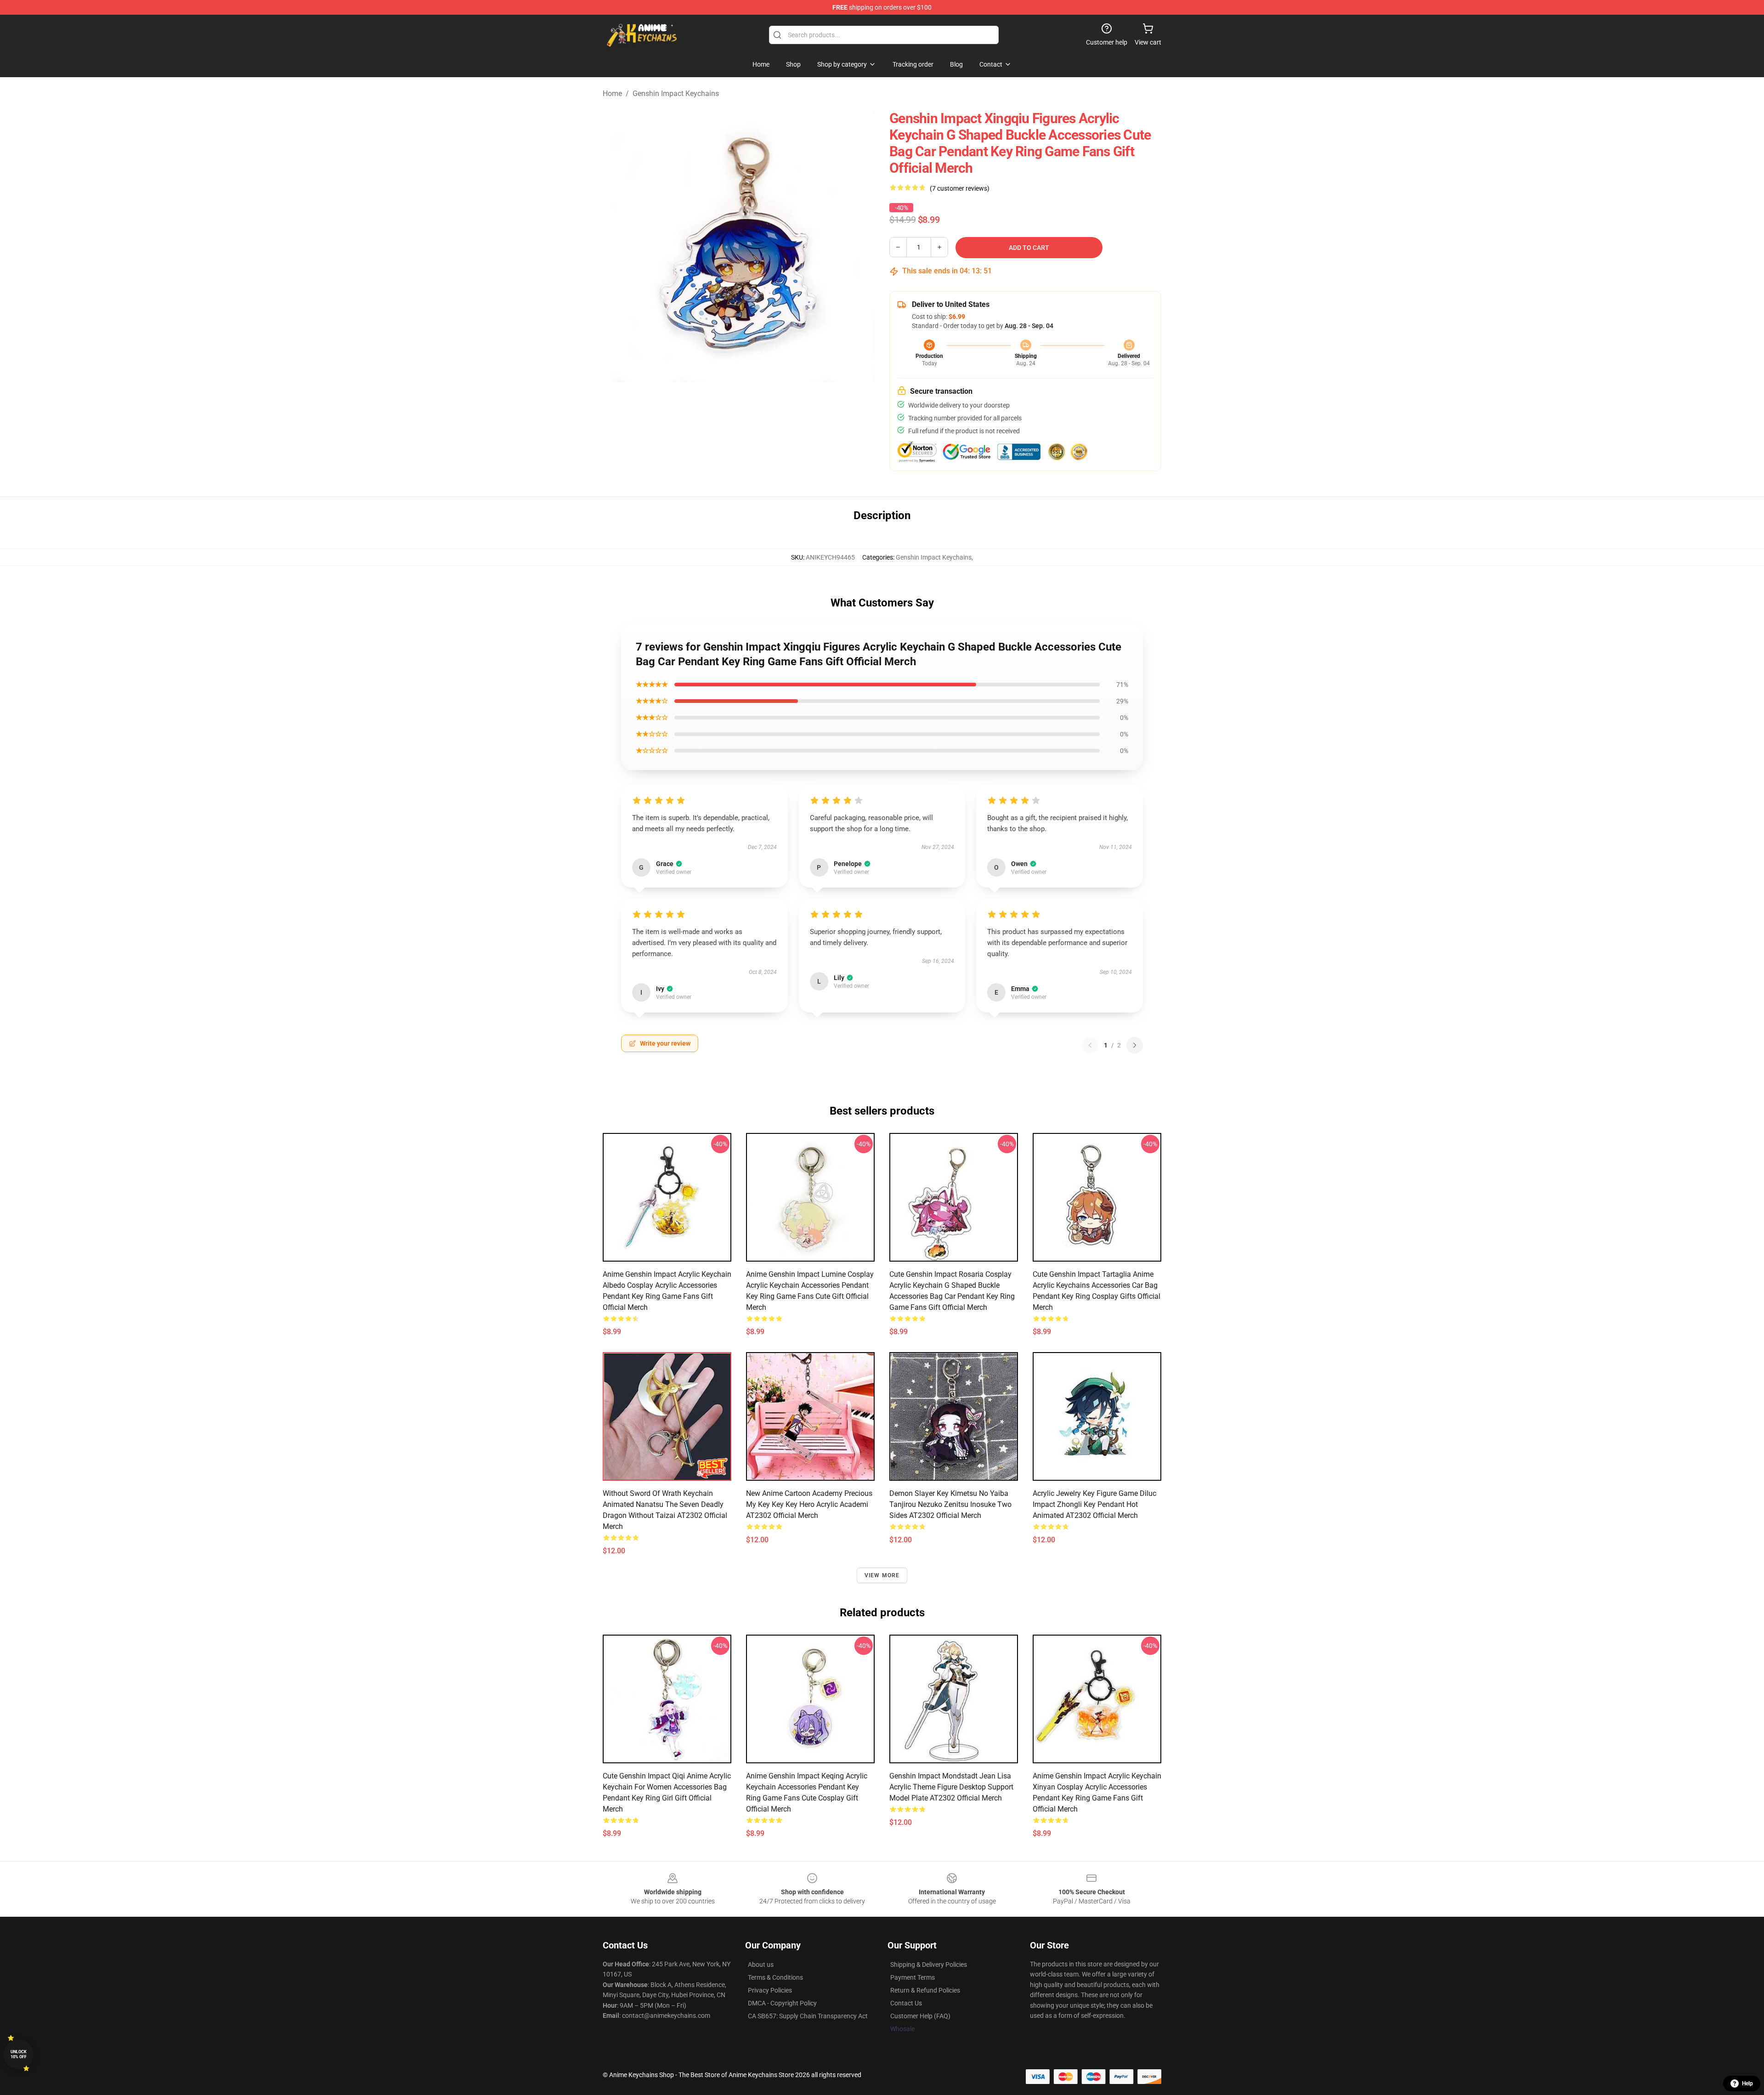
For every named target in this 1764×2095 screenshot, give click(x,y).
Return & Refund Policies (925, 1990)
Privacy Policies (770, 1990)
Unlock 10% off (19, 2054)
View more (882, 1575)
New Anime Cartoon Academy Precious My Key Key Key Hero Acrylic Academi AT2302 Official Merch (809, 1504)
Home (612, 93)
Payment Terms (913, 1977)
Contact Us (906, 2003)
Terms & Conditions (775, 1977)
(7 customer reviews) (960, 188)
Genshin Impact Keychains (676, 93)
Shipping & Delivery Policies (929, 1965)
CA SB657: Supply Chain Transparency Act (808, 2016)
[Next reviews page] (1135, 1045)
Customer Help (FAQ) (920, 2016)
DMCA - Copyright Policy (782, 2003)
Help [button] (1747, 2084)
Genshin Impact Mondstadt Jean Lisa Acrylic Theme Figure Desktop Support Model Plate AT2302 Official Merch (951, 1787)
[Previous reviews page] (1090, 1045)
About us (761, 1965)
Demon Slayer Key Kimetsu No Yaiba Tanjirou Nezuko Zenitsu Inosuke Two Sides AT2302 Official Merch (950, 1504)
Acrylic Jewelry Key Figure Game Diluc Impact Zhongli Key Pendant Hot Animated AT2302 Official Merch (1094, 1504)
